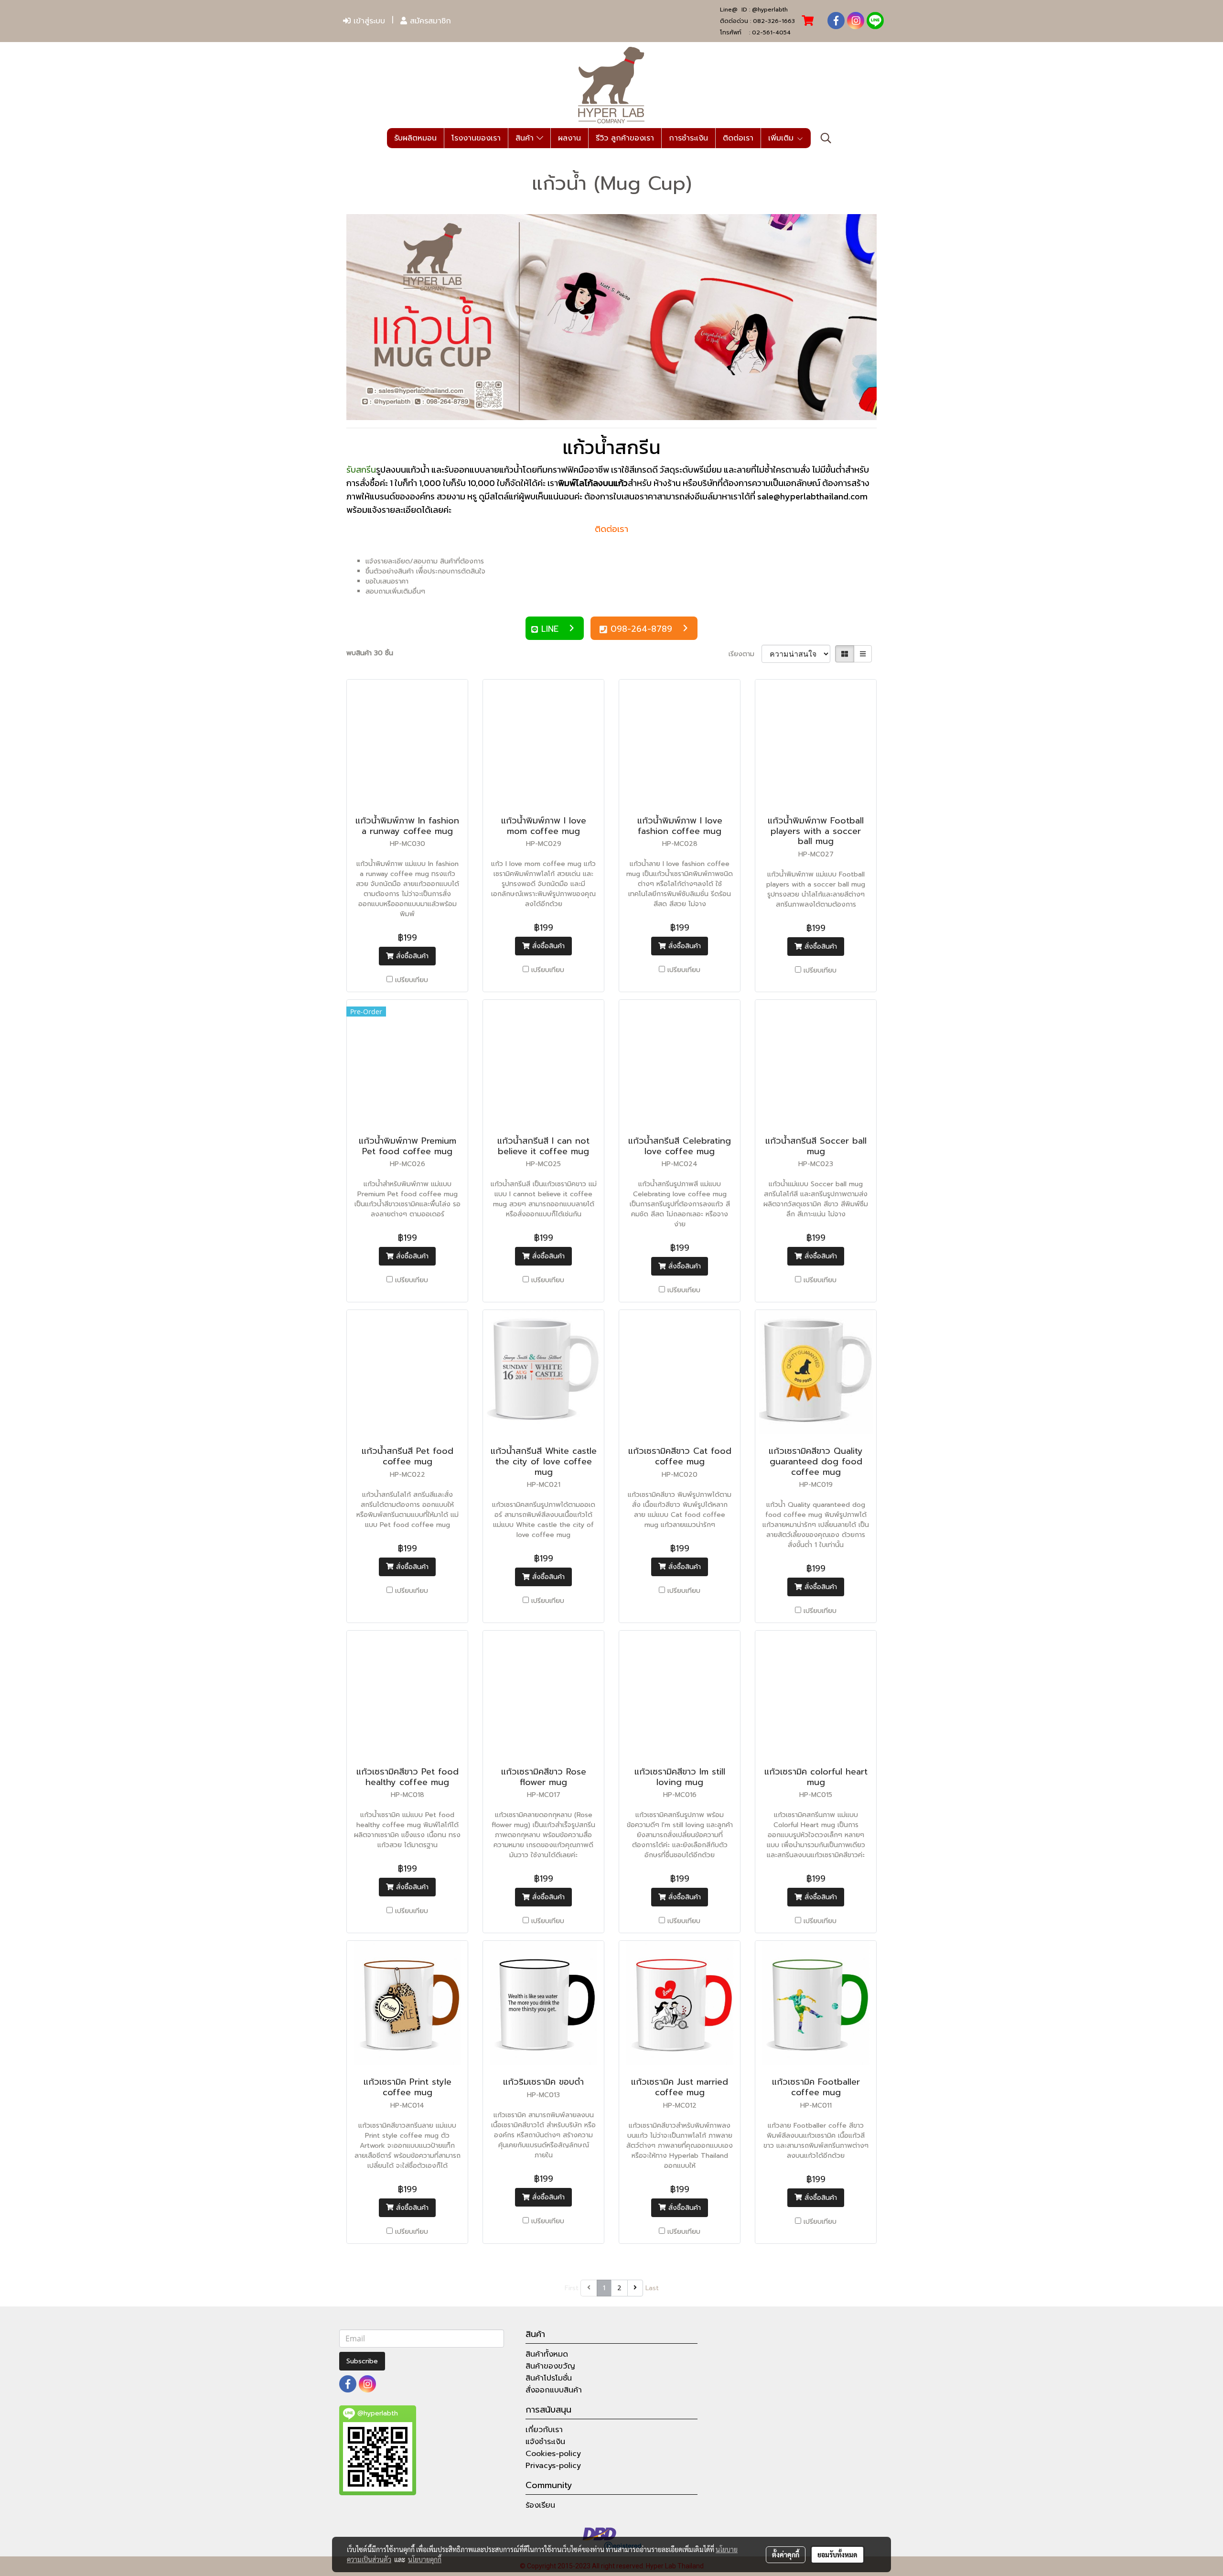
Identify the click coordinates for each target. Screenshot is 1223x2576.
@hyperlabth (770, 10)
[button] (826, 138)
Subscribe (362, 2361)
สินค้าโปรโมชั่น (549, 2378)
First (572, 2288)
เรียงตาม (745, 654)
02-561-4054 (771, 32)
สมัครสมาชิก (429, 21)
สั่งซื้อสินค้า (411, 956)
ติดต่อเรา (738, 138)
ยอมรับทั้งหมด (837, 2554)
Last (652, 2288)
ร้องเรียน (540, 2505)
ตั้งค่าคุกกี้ (786, 2554)
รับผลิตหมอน (415, 138)
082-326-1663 (774, 21)
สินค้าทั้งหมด (547, 2354)
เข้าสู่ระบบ (368, 21)
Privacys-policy (553, 2466)
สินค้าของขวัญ (550, 2366)
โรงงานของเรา (476, 138)
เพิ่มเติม (782, 138)
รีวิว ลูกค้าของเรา (625, 138)
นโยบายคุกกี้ (425, 2559)
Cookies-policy (553, 2454)
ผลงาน (569, 138)
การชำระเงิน (688, 138)
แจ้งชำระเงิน (545, 2442)
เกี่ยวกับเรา (544, 2430)
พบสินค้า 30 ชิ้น (370, 653)
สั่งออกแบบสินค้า (554, 2390)
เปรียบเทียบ (412, 980)
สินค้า (526, 138)
